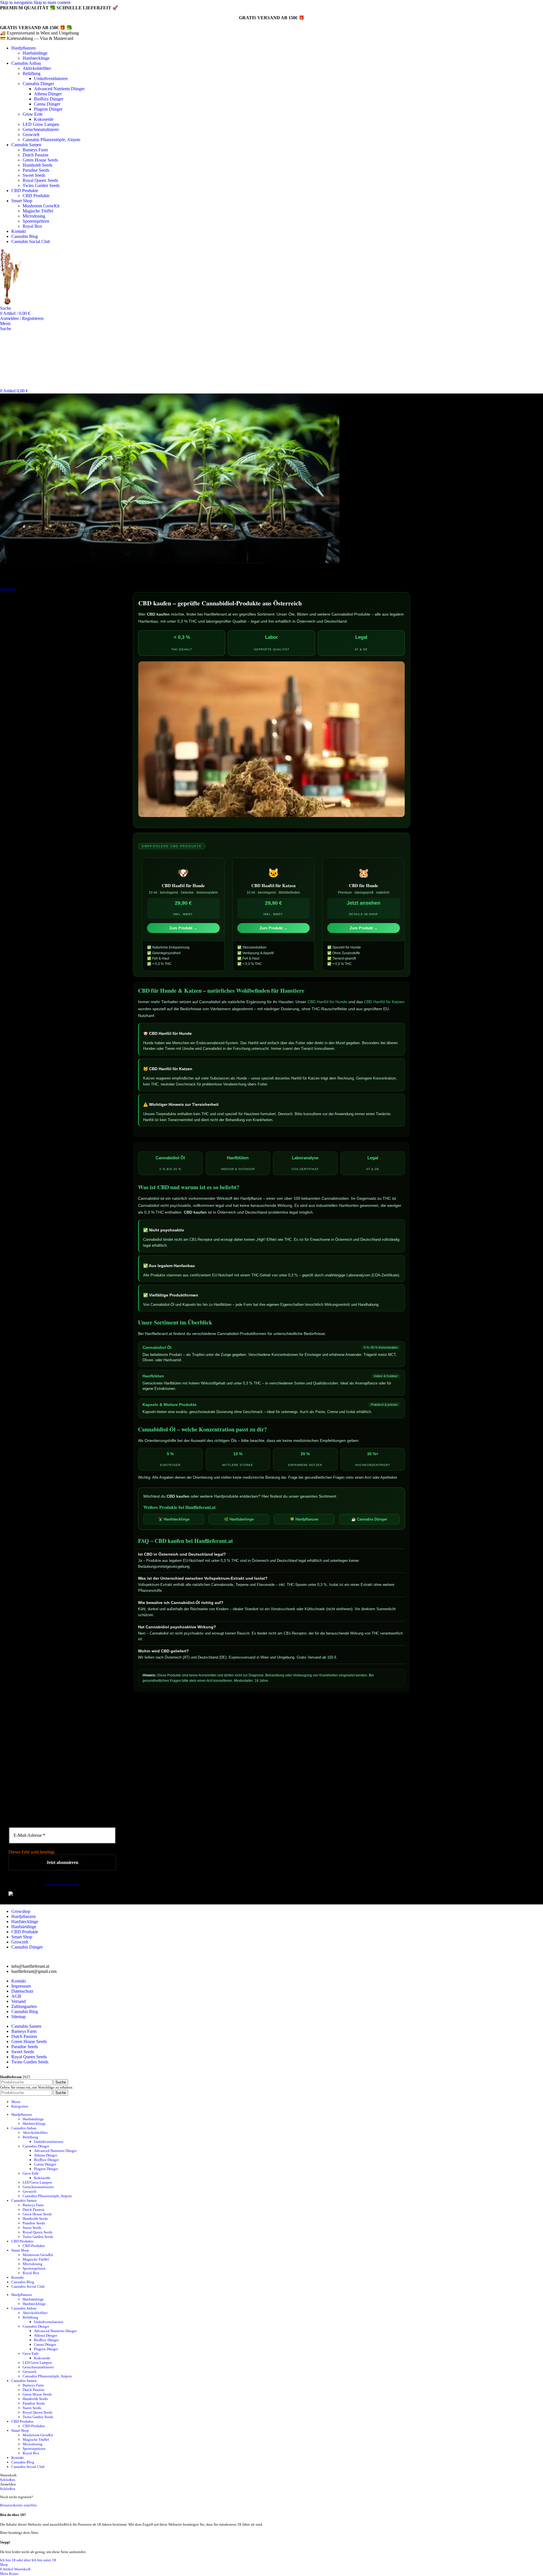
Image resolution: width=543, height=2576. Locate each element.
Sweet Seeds (34, 175)
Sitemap (19, 2017)
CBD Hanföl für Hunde (327, 1002)
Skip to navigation (17, 2)
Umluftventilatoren (51, 79)
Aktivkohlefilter (37, 68)
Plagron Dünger (48, 109)
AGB (16, 1996)
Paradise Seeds (36, 170)
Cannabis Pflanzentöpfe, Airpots (51, 140)
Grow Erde (33, 114)
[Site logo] (34, 303)
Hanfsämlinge (35, 53)
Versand (19, 2001)
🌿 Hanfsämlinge (239, 1519)
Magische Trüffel (38, 211)
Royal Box (32, 226)
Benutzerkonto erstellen (18, 2505)
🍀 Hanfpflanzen (304, 1519)
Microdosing (34, 216)
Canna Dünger (47, 104)
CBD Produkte (36, 196)
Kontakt (19, 1981)
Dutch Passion (35, 155)
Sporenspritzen (36, 221)
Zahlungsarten (24, 2006)
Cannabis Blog (25, 2011)
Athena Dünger (48, 94)
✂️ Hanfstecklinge (174, 1519)
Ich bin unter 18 (44, 2560)
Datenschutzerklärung (62, 1884)
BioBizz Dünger (49, 99)
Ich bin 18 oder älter (16, 2560)
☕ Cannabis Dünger (369, 1519)
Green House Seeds (40, 160)
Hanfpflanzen (23, 1916)
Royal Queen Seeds (40, 180)
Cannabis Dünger (38, 84)
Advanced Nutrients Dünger (59, 89)
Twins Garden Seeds (41, 185)
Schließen (8, 2480)
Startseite (8, 589)
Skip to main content (52, 2)
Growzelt (31, 135)
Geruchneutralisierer (41, 129)
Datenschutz (22, 1991)
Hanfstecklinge (36, 58)
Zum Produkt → (183, 928)
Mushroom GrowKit (41, 206)
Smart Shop (22, 1937)
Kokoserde (44, 119)
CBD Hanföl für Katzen (384, 1002)
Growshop (21, 1911)
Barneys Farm (35, 150)
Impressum (21, 1986)
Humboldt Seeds (37, 165)
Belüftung (32, 73)
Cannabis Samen (26, 2026)
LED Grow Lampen (41, 124)
